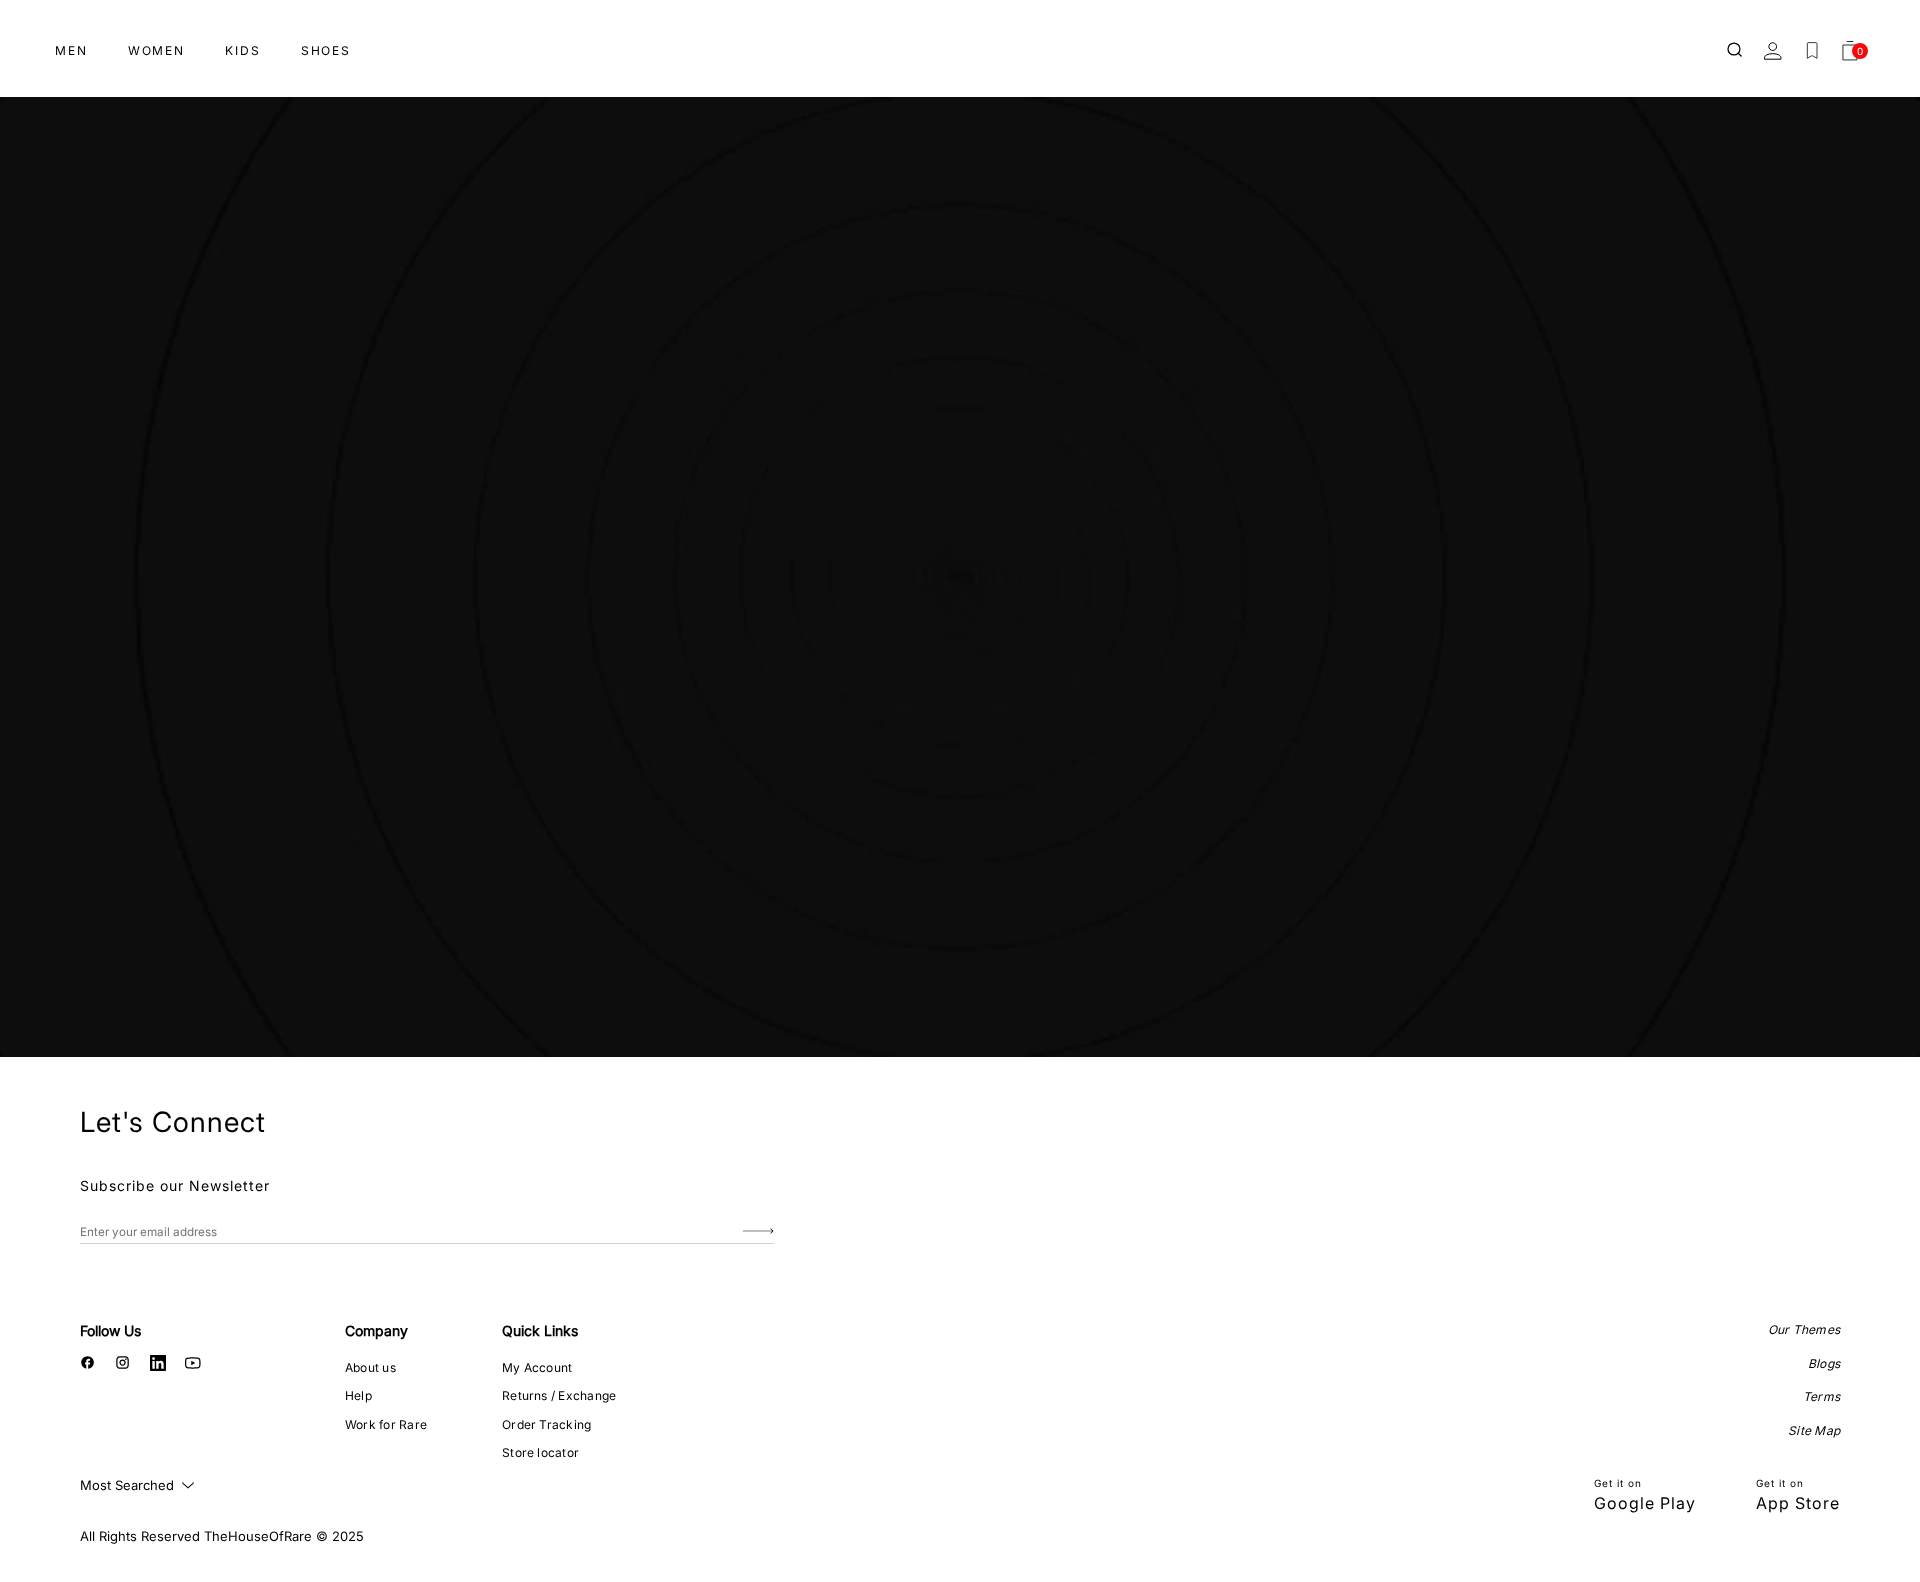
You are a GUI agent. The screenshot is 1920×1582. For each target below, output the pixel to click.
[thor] (960, 42)
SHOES (326, 50)
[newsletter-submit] (758, 1231)
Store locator (540, 1452)
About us (370, 1367)
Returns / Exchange (559, 1395)
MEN (71, 50)
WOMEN (156, 50)
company (376, 1330)
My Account (537, 1367)
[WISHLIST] (1812, 51)
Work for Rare (386, 1424)
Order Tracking (546, 1424)
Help (358, 1395)
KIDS (243, 50)
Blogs (1824, 1363)
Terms (1821, 1396)
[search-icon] (1736, 51)
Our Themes (1804, 1329)
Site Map (1814, 1430)
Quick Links (540, 1330)
